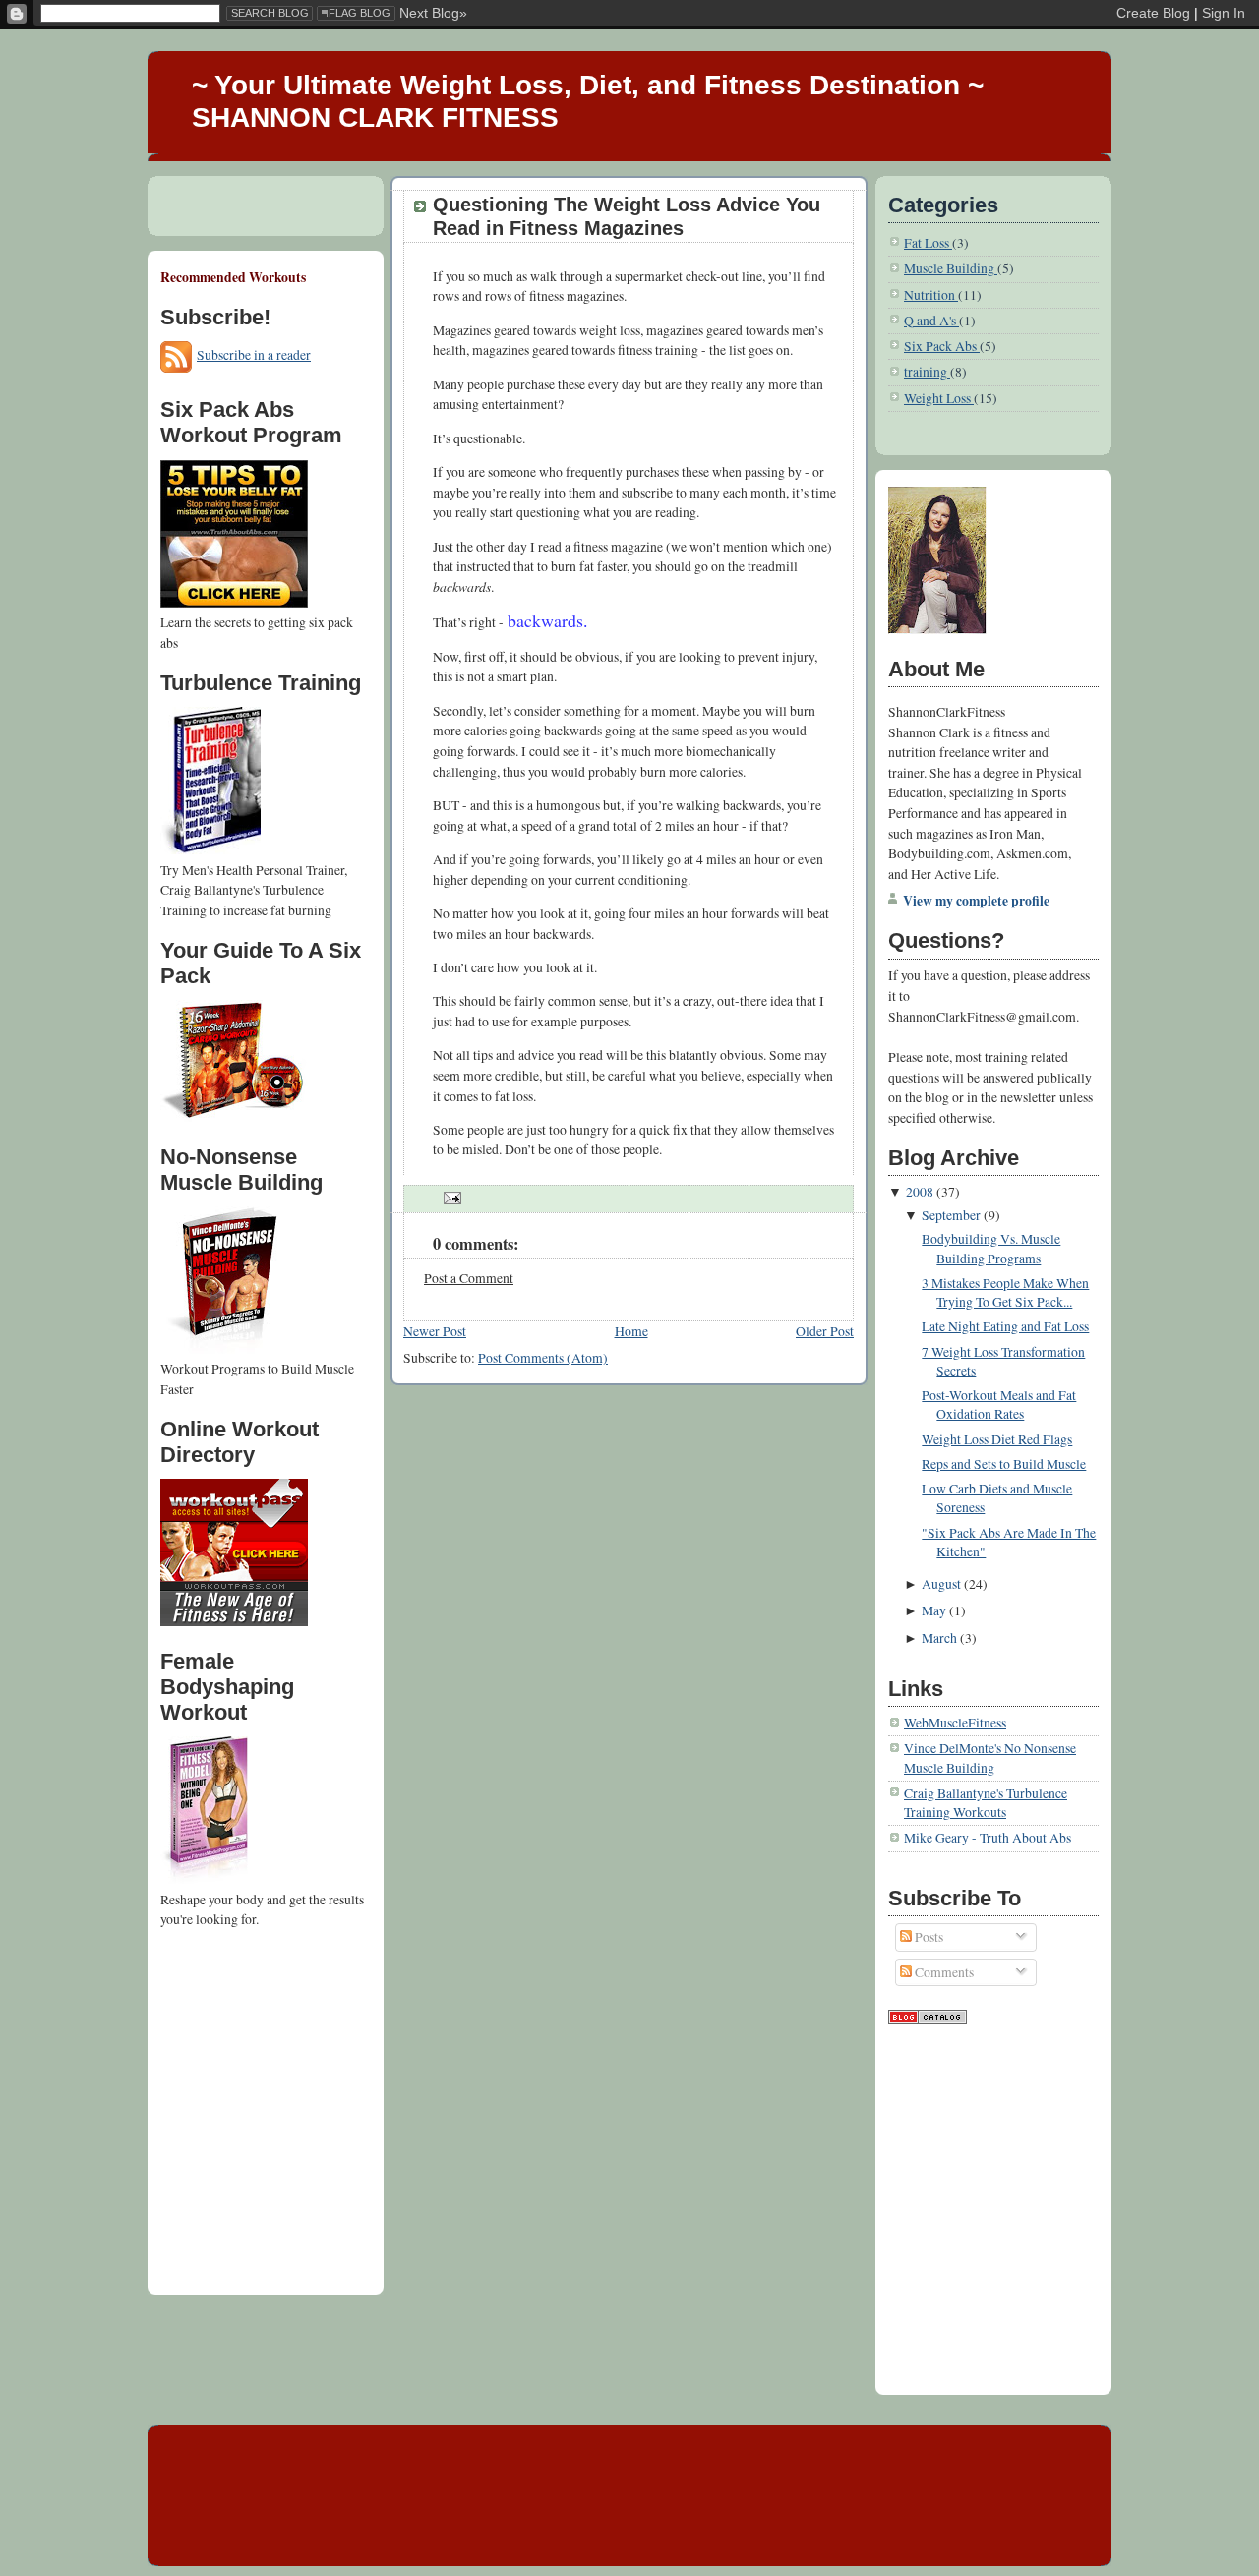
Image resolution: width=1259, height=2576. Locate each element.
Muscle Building (951, 268)
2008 (920, 1192)
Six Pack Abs (942, 346)
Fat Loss (928, 243)
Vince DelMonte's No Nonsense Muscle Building (990, 1757)
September (951, 1215)
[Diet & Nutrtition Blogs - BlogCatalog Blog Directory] (928, 2020)
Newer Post (435, 1331)
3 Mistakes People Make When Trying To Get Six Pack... (1005, 1292)
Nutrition (931, 295)
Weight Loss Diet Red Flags (997, 1439)
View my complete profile (976, 901)
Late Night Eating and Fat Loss (1005, 1326)
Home (631, 1331)
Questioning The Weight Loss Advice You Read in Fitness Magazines (627, 216)
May (934, 1610)
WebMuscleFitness (955, 1723)
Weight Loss (939, 398)
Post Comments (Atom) (543, 1358)
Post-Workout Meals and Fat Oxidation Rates (999, 1405)
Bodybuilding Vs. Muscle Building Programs (991, 1248)
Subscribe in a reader (254, 355)
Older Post (825, 1331)
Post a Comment (469, 1278)
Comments (943, 1972)
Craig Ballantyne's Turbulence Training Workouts (986, 1803)
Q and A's (931, 321)
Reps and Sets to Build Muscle (1004, 1464)
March (939, 1638)
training (927, 372)
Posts (928, 1937)
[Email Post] (449, 1199)
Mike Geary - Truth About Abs (988, 1838)
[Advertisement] (249, 2020)
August (941, 1584)
